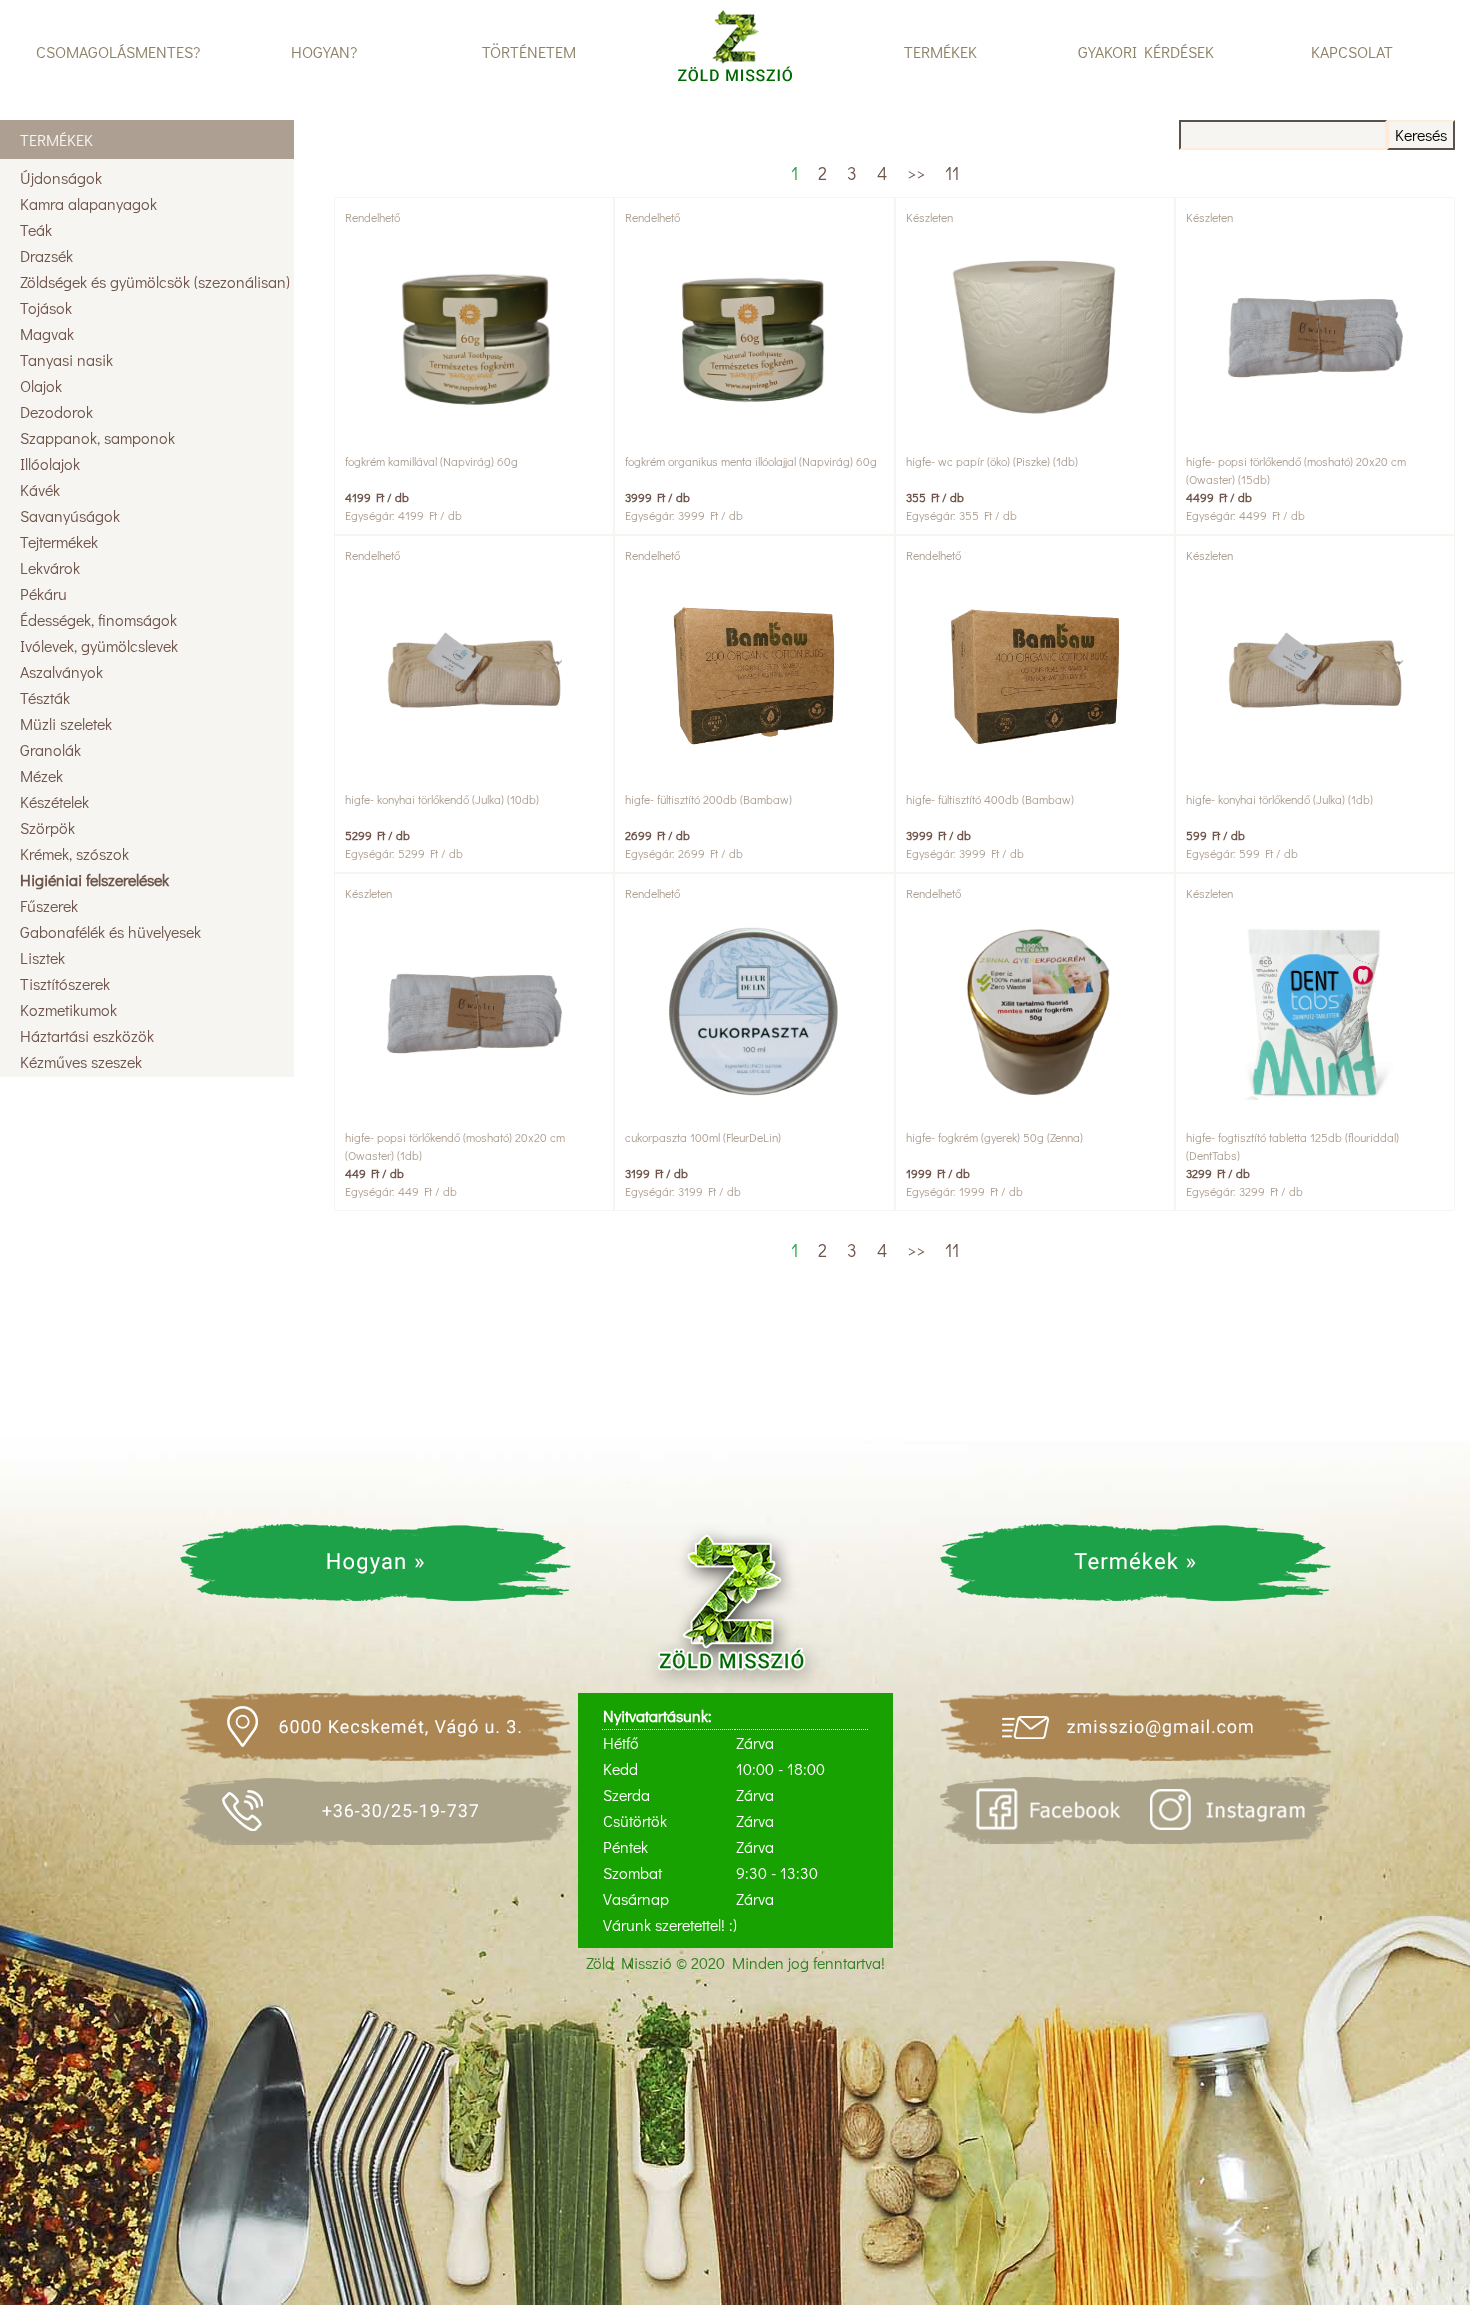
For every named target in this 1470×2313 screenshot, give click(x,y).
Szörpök (47, 827)
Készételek (54, 801)
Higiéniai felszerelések (94, 879)
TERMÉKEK (940, 51)
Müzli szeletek (66, 723)
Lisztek (42, 957)
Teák (36, 229)
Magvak (47, 333)
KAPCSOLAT (1352, 51)
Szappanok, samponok (97, 437)
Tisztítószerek (65, 983)
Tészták (45, 697)
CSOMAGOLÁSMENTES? (118, 51)
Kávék (40, 489)
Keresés (1421, 134)
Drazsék (46, 255)
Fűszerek (49, 905)
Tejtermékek (59, 541)
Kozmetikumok (68, 1009)
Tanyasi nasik (66, 359)
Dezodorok (56, 411)
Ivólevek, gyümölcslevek (99, 645)
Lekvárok (50, 567)
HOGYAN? (324, 51)
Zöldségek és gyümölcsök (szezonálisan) (155, 281)
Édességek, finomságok (98, 619)
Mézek (41, 775)
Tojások (46, 307)
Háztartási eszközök (87, 1035)
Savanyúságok (70, 515)
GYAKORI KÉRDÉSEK (1146, 51)
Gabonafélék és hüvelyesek (110, 931)
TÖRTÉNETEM (529, 51)
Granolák (50, 749)
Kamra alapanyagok (88, 203)
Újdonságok (61, 177)
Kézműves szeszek (81, 1061)
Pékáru (43, 593)
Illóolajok (50, 463)
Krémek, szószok (74, 853)
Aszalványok (61, 671)
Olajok (41, 385)
